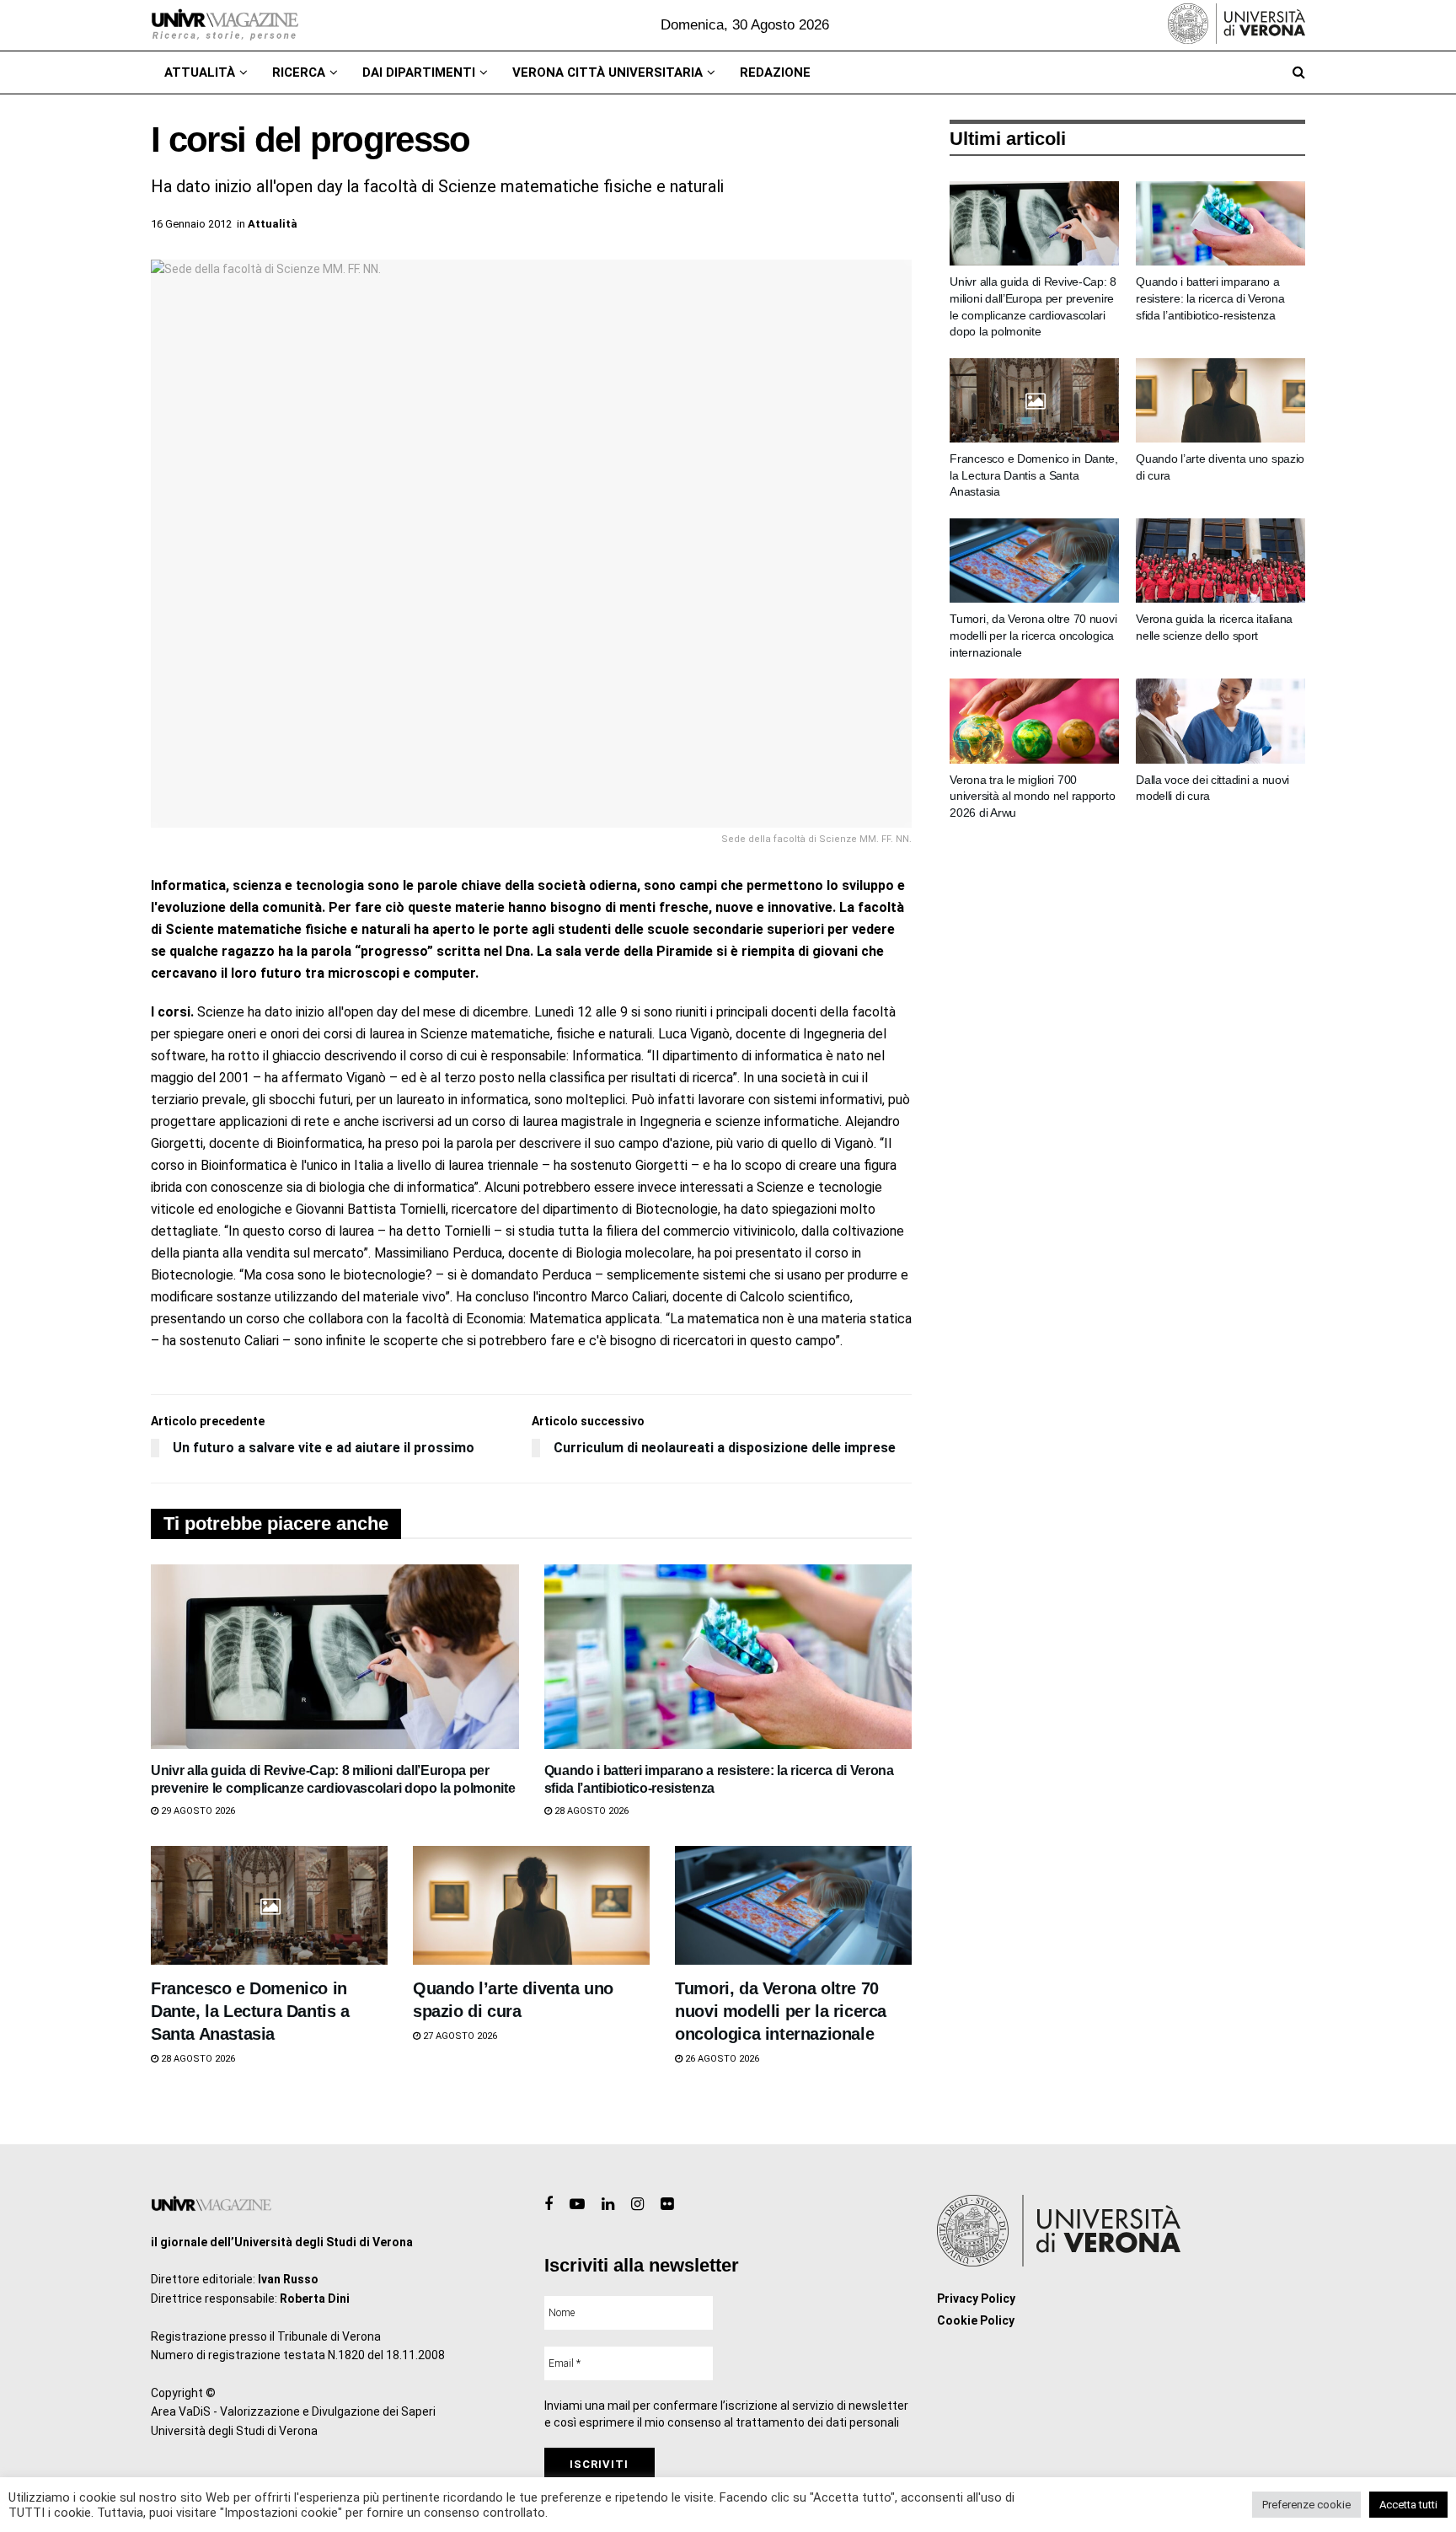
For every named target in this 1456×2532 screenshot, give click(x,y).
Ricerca (299, 72)
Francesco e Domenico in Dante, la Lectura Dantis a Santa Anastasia (250, 2011)
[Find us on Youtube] (577, 2205)
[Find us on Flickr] (667, 2205)
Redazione (775, 72)
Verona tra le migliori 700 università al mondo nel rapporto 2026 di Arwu (1032, 796)
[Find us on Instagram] (637, 2205)
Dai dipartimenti (419, 72)
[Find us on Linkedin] (608, 2205)
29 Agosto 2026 (197, 1811)
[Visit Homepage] (225, 25)
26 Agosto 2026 (721, 2059)
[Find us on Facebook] (549, 2205)
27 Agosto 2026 (459, 2036)
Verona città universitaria (608, 72)
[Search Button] (1299, 72)
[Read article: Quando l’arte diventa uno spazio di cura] (531, 1905)
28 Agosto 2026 (590, 1811)
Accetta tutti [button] (1408, 2505)
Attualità (200, 72)
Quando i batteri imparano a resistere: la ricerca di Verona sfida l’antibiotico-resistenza (1210, 298)
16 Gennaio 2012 (191, 224)
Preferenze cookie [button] (1306, 2505)
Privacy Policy (976, 2299)
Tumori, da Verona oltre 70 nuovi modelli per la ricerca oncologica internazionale (781, 2011)
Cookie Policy (976, 2320)
